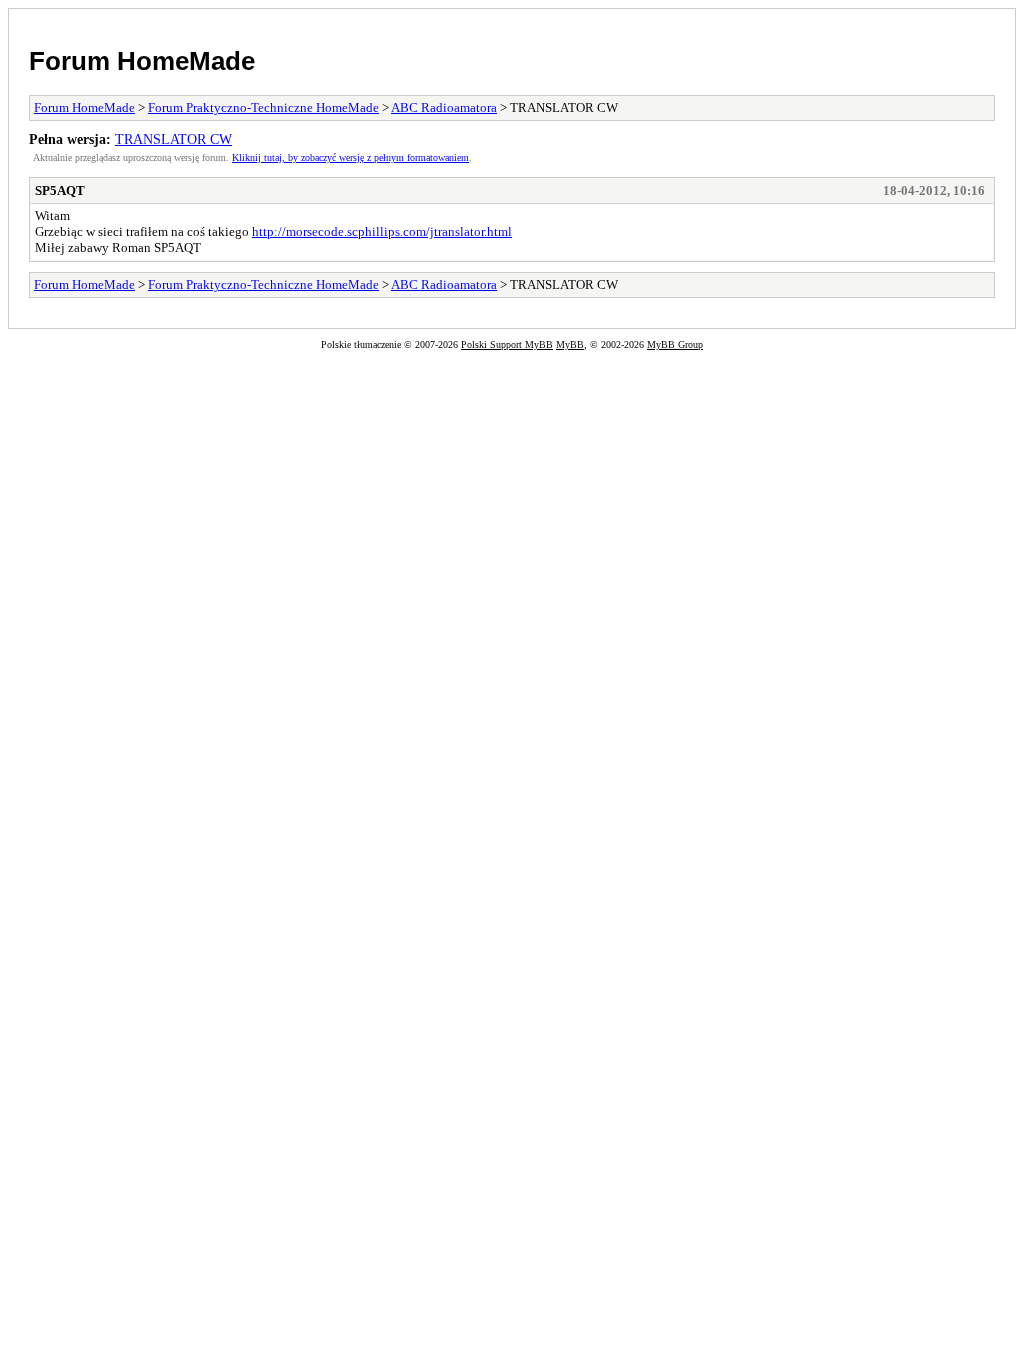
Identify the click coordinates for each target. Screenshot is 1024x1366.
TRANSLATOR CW (173, 139)
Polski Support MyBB (507, 344)
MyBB (570, 344)
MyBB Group (675, 344)
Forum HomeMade (142, 61)
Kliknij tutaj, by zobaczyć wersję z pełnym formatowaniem (350, 157)
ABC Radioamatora (444, 107)
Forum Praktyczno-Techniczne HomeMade (263, 107)
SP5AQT (60, 190)
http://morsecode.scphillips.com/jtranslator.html (382, 231)
